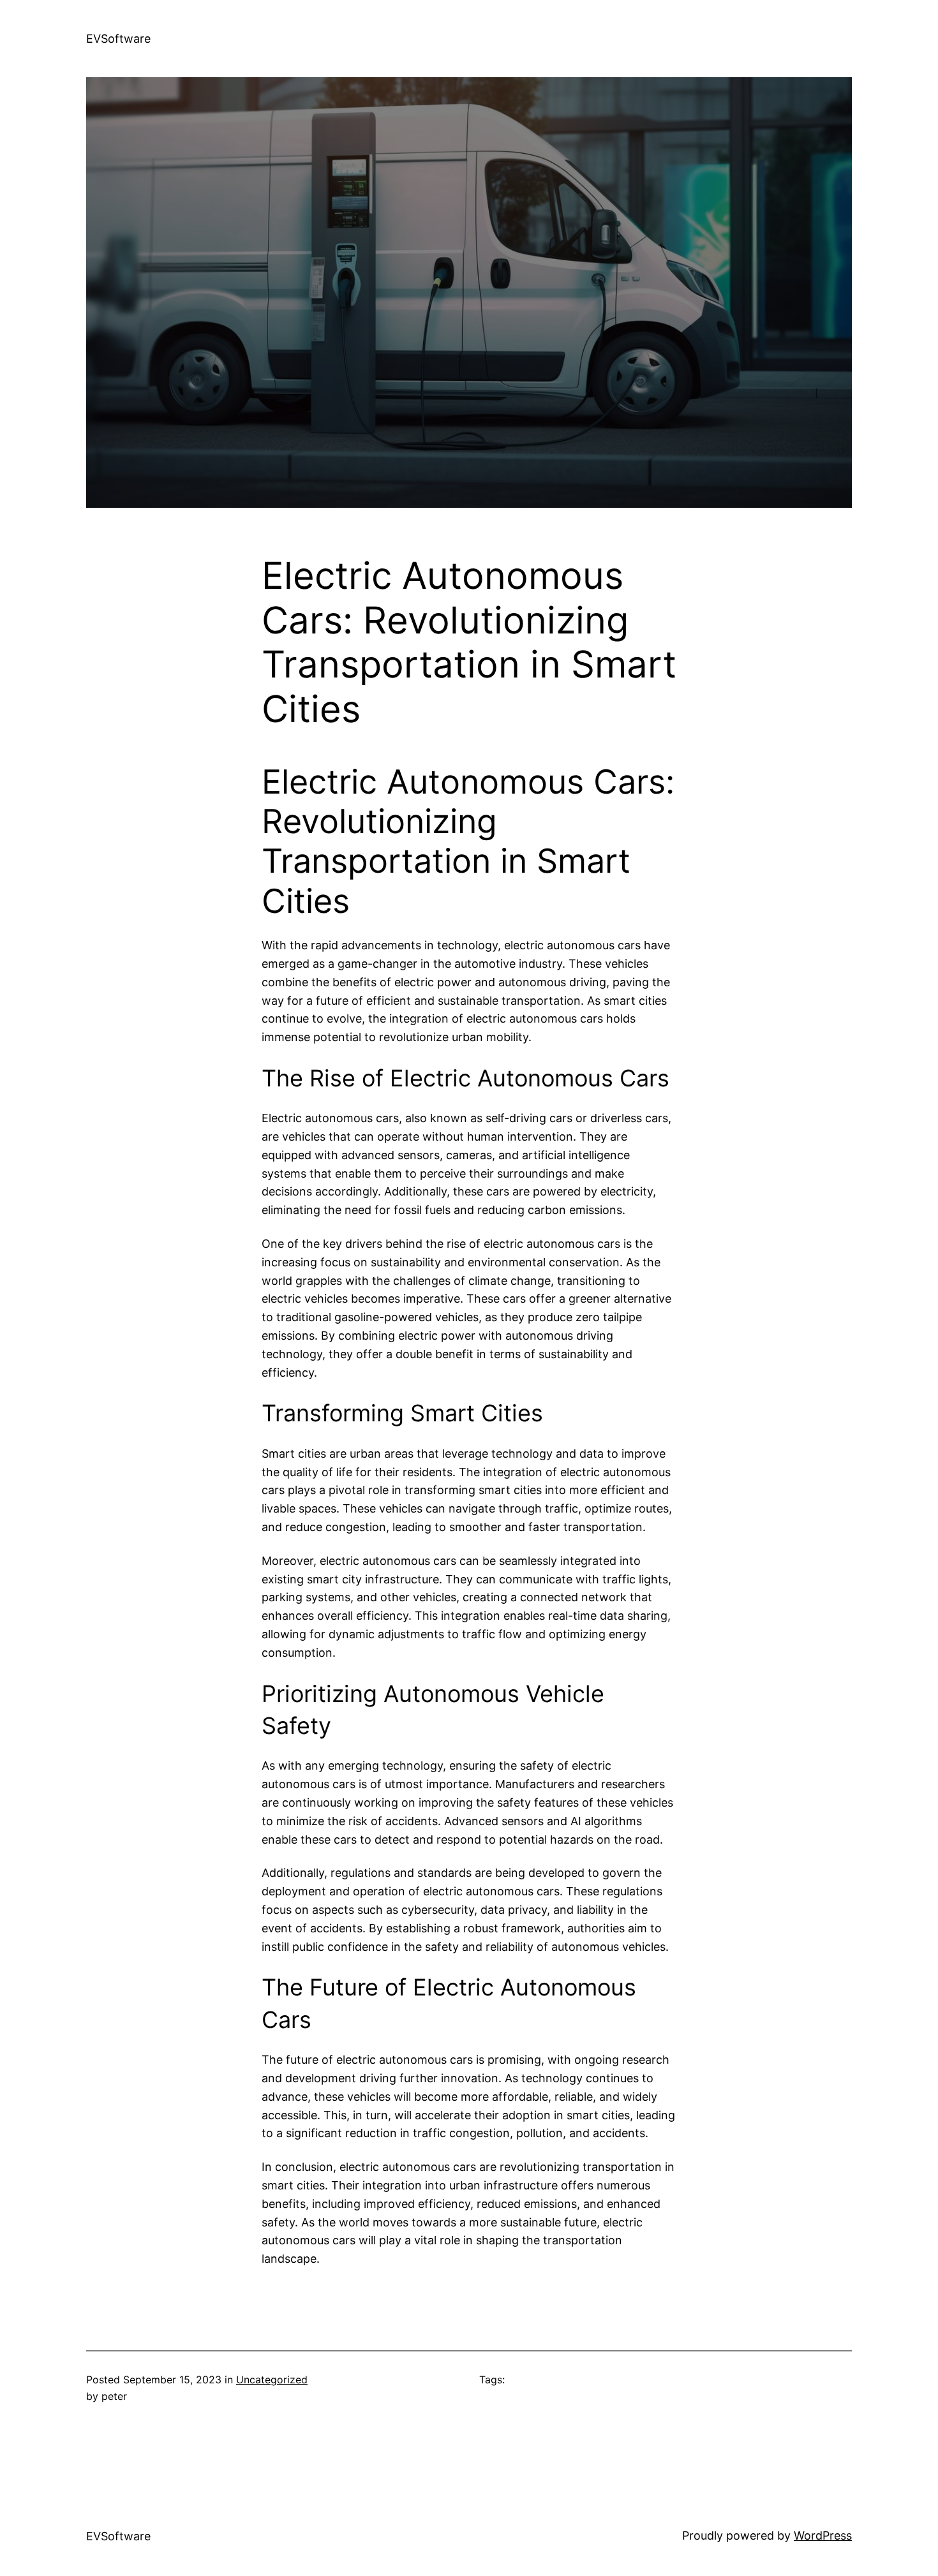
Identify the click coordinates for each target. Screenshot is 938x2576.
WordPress (823, 2535)
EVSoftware (118, 39)
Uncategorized (272, 2380)
